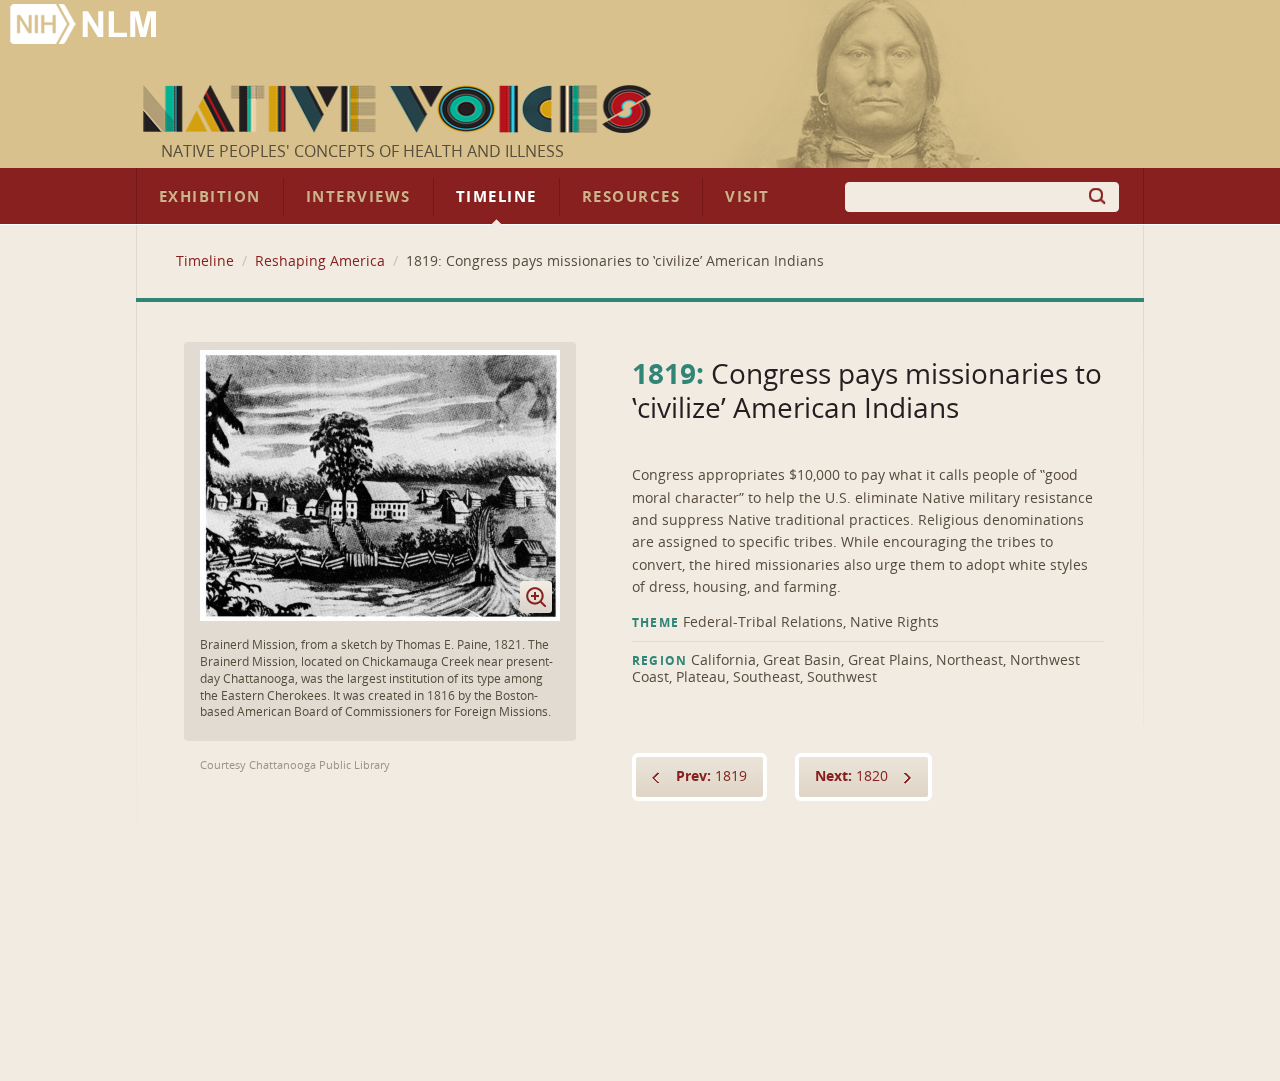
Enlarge (536, 597)
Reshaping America (320, 261)
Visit (747, 197)
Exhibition (210, 197)
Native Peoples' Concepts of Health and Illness (362, 151)
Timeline (496, 197)
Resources (631, 197)
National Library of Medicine (85, 26)
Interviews (358, 197)
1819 (711, 776)
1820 (851, 776)
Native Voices (399, 109)
